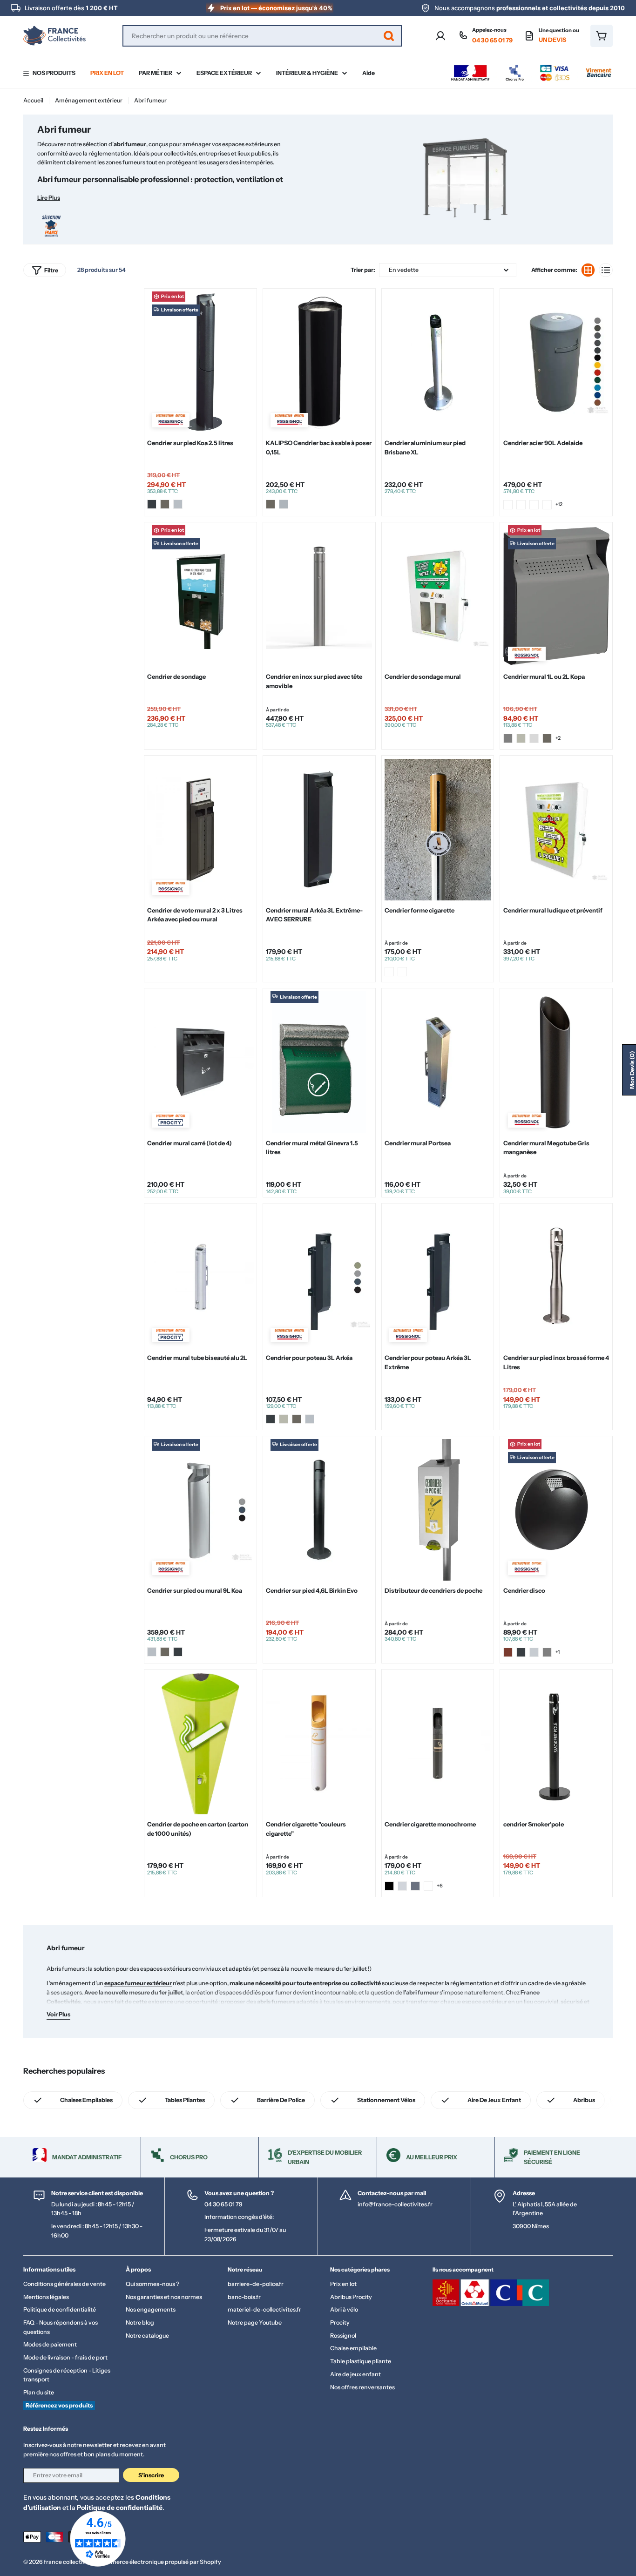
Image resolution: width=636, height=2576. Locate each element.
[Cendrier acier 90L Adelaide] (556, 362)
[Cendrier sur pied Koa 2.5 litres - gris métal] (178, 504)
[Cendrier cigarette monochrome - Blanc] (428, 1886)
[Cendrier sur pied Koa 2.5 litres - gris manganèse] (165, 504)
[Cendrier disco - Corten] (508, 1652)
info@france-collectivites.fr (395, 2204)
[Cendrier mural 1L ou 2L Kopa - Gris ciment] (521, 738)
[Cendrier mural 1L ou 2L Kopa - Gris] (508, 738)
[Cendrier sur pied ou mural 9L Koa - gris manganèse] (165, 1652)
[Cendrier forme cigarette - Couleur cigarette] (402, 972)
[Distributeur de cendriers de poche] (438, 1510)
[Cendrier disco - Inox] (534, 1652)
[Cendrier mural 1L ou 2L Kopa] (556, 596)
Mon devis (632, 1070)
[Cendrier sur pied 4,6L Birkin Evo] (319, 1510)
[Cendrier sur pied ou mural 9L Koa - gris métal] (152, 1652)
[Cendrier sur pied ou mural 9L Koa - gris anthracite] (178, 1652)
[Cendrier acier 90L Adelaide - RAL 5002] (534, 505)
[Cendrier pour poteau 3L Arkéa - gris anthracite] (271, 1419)
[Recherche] (389, 36)
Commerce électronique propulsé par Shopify (159, 2562)
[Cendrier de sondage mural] (438, 596)
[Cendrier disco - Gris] (547, 1652)
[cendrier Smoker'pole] (556, 1744)
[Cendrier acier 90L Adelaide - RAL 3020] (521, 505)
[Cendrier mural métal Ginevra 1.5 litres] (319, 1062)
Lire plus (49, 198)
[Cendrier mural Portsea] (438, 1062)
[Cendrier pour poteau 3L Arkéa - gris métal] (310, 1419)
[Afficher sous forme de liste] (606, 270)
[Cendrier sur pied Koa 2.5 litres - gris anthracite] (152, 504)
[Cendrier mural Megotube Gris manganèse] (556, 1062)
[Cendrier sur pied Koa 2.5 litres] (200, 362)
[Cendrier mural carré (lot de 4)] (200, 1062)
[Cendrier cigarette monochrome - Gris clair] (402, 1886)
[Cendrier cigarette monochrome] (438, 1744)
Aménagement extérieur (89, 100)
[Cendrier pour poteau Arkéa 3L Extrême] (438, 1277)
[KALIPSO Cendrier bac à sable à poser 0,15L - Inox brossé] (284, 504)
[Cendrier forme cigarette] (438, 830)
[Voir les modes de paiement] (531, 67)
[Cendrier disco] (556, 1510)
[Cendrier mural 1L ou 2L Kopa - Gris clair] (534, 738)
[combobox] (262, 36)
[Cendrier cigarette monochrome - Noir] (389, 1886)
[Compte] (440, 36)
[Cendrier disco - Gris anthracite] (521, 1652)
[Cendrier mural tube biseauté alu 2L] (200, 1277)
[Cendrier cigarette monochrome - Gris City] (415, 1886)
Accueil (33, 100)
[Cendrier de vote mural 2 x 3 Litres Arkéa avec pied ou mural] (200, 830)
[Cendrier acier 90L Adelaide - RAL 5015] (547, 505)
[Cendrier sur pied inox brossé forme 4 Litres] (556, 1277)
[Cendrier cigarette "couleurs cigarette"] (319, 1744)
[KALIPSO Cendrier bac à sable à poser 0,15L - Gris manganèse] (271, 504)
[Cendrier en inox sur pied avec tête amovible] (319, 596)
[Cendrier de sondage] (200, 596)
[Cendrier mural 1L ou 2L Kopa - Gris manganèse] (547, 738)
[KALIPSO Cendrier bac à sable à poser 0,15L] (319, 362)
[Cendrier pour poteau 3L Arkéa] (319, 1277)
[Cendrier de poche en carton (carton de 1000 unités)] (200, 1744)
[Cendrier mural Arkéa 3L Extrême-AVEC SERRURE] (319, 830)
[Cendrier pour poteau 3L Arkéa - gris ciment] (284, 1419)
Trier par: (363, 270)
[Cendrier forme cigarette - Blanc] (389, 972)
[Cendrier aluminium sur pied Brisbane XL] (438, 362)
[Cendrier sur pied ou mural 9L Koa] (200, 1510)
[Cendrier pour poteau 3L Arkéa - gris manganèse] (297, 1419)
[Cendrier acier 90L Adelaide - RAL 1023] (508, 505)
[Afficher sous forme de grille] (588, 270)
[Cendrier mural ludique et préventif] (556, 830)
